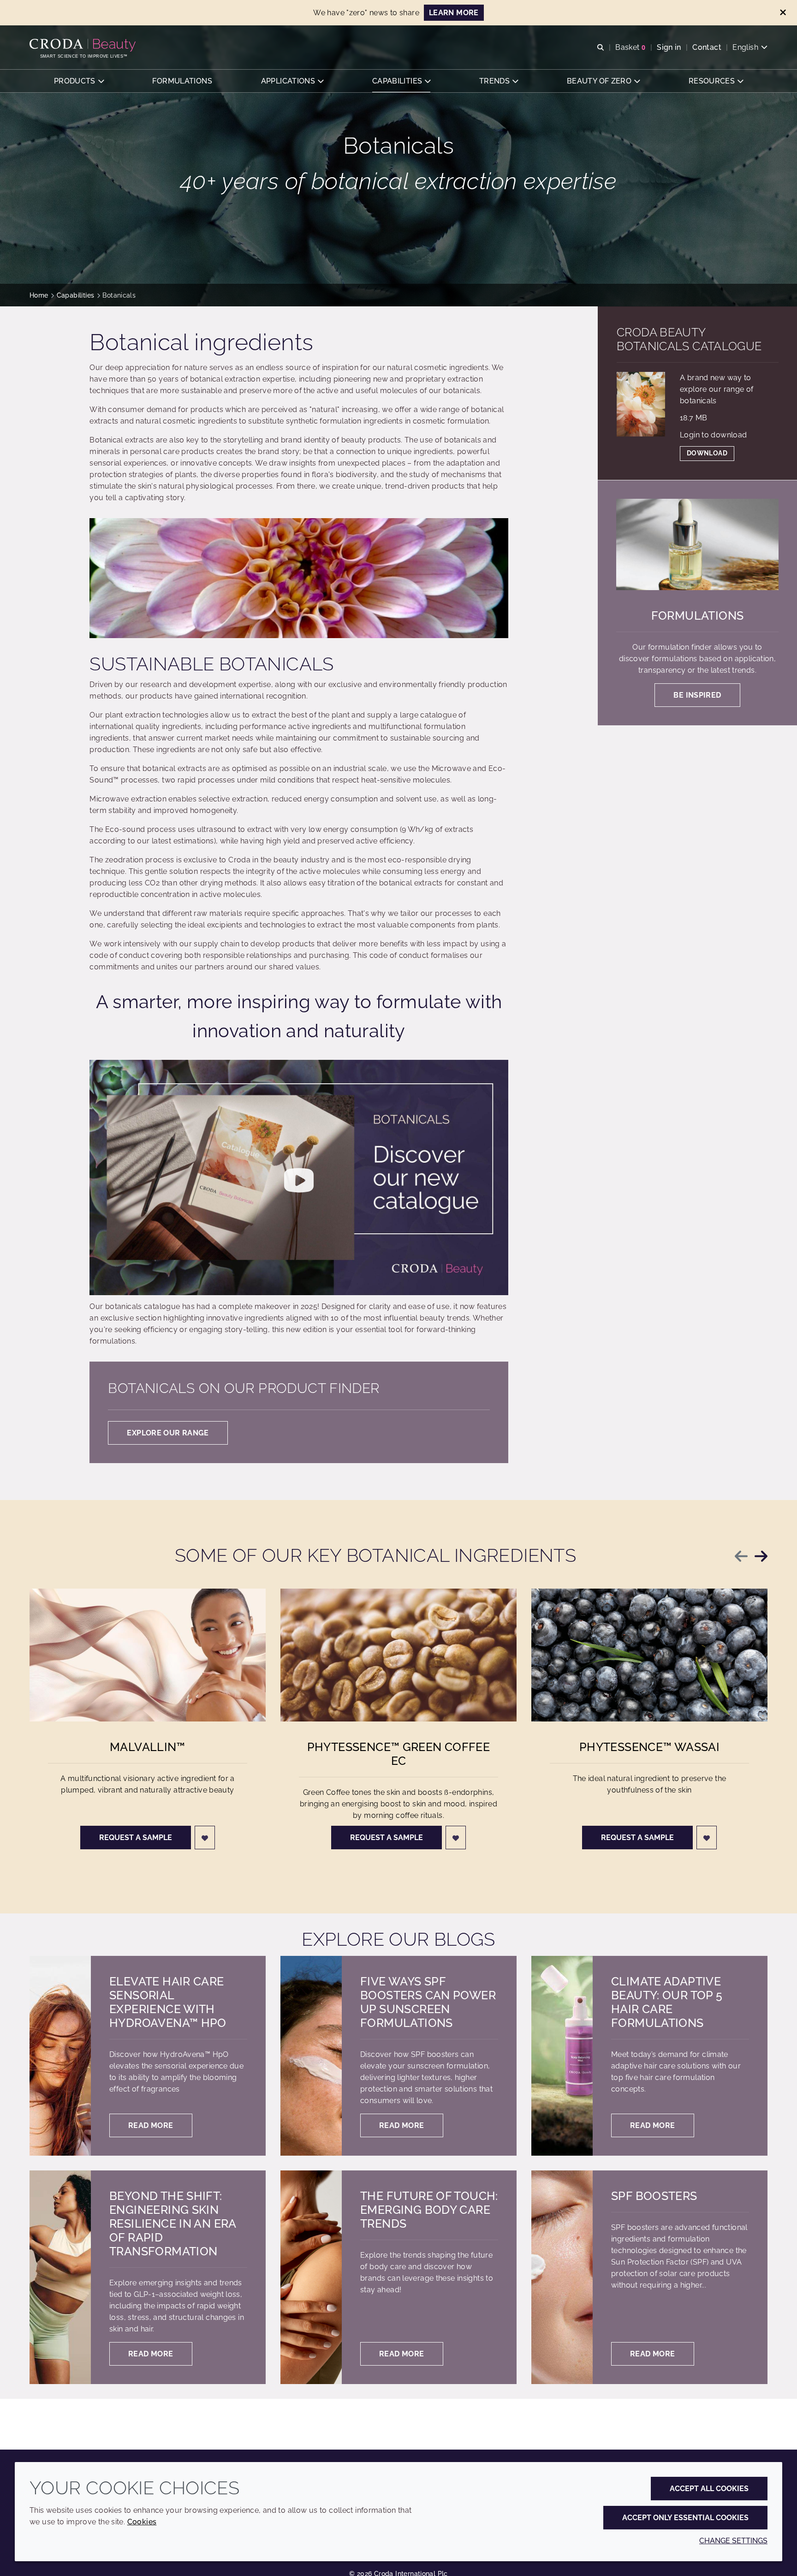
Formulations (698, 616)
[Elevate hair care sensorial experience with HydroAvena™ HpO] (60, 2056)
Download (707, 453)
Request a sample (136, 1838)
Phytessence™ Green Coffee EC (399, 1754)
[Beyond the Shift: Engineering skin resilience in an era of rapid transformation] (60, 2277)
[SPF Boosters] (562, 2277)
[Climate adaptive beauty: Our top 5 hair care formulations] (562, 2056)
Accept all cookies (709, 2489)
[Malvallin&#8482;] (148, 1655)
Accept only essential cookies (685, 2518)
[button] (79, 81)
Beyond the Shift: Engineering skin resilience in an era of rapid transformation (173, 2223)
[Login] (205, 1838)
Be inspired (697, 695)
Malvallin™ (148, 1747)
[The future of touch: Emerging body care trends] (311, 2277)
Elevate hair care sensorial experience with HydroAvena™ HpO (168, 2002)
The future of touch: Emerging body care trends (429, 2210)
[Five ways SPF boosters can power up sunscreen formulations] (311, 2056)
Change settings (733, 2541)
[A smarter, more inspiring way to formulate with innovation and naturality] (299, 1177)
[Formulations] (697, 544)
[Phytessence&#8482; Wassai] (649, 1655)
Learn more (454, 13)
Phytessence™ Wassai (649, 1747)
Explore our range (168, 1433)
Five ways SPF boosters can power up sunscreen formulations (428, 2002)
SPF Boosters (654, 2196)
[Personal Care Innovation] (84, 45)
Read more (151, 2125)
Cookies (142, 2522)
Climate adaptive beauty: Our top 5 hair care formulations (667, 2002)
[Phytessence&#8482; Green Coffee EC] (398, 1655)
